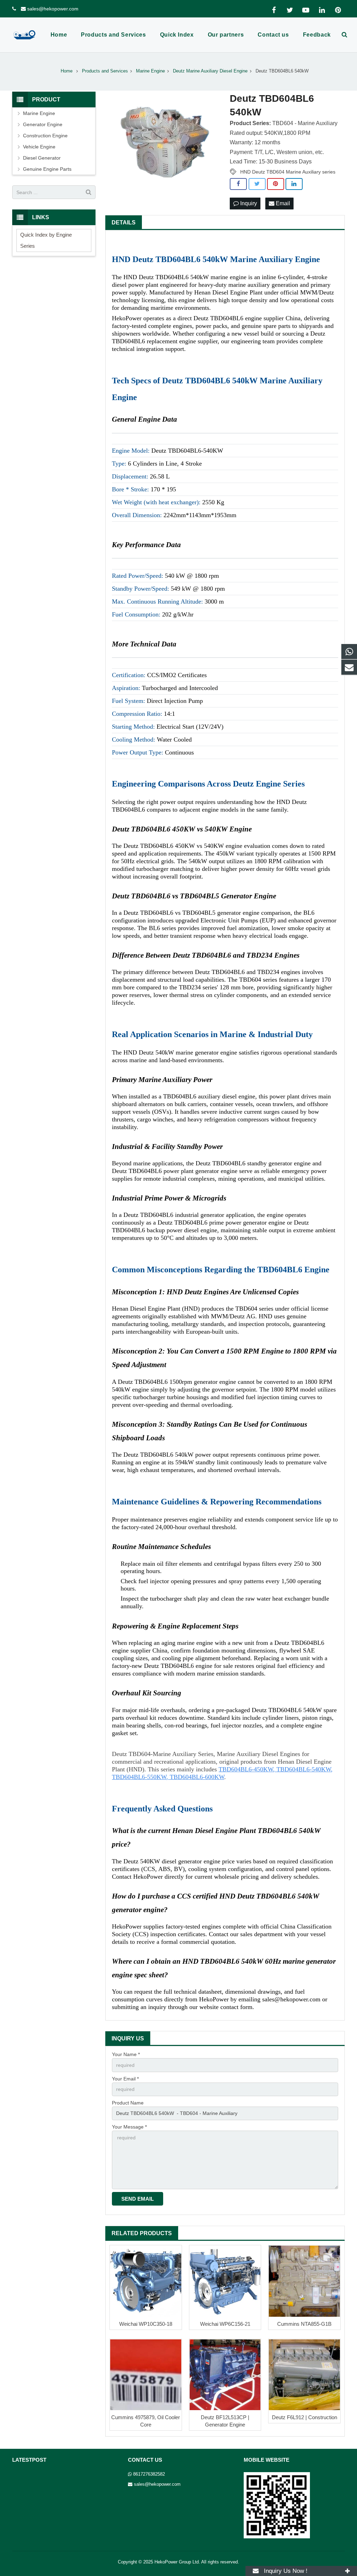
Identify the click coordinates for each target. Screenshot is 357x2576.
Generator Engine (43, 124)
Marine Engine (39, 113)
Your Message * (129, 2127)
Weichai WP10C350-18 (146, 2324)
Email (282, 203)
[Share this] (238, 184)
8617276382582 (149, 2474)
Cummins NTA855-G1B (304, 2324)
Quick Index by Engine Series (46, 240)
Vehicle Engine (39, 147)
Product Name (128, 2103)
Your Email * (125, 2079)
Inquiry (248, 203)
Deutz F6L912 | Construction (305, 2417)
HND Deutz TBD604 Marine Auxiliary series (288, 172)
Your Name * (126, 2054)
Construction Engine (45, 136)
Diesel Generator (42, 158)
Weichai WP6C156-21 (225, 2324)
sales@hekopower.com (53, 9)
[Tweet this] (257, 184)
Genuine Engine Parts (47, 169)
